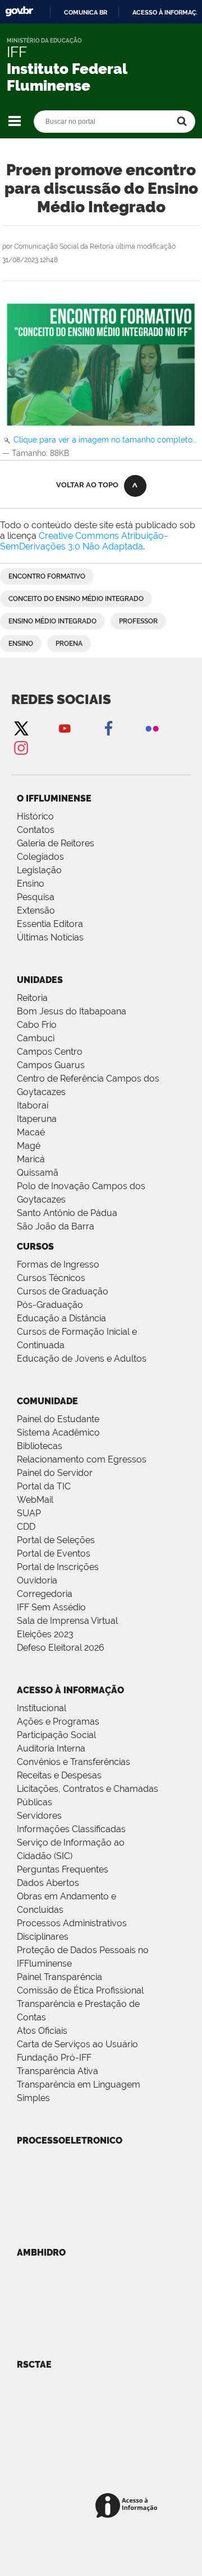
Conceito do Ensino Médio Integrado (76, 599)
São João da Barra (56, 1226)
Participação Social (56, 1735)
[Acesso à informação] (128, 2506)
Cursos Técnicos (51, 1278)
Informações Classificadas (71, 1829)
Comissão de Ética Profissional (80, 1990)
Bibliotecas (40, 1446)
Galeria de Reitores (56, 843)
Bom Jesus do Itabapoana (72, 1011)
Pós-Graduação (50, 1305)
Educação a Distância (61, 1318)
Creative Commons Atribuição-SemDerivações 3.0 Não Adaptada (84, 541)
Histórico (35, 816)
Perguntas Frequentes (63, 1869)
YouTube (65, 728)
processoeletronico (70, 2141)
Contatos (36, 830)
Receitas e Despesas (59, 1775)
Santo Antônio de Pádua (67, 1213)
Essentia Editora (50, 924)
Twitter (21, 728)
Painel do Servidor (55, 1473)
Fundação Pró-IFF (54, 2058)
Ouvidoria (37, 1580)
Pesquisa (36, 897)
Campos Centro (50, 1052)
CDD (26, 1527)
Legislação (39, 870)
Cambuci (36, 1038)
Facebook (108, 728)
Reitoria (32, 998)
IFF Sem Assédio (51, 1607)
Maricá (31, 1159)
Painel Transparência (59, 1977)
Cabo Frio (37, 1025)
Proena (69, 644)
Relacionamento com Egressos (82, 1459)
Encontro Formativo (47, 576)
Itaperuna (37, 1119)
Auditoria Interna (51, 1748)
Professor (138, 621)
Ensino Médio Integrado (52, 621)
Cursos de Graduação (63, 1291)
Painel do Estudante (58, 1419)
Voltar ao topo (87, 485)
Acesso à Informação (70, 1690)
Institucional (42, 1708)
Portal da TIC (44, 1486)
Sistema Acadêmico (58, 1433)
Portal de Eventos (54, 1553)
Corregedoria (45, 1594)
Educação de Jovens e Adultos (82, 1359)
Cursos (35, 1247)
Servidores (39, 1816)
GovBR (19, 11)
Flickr (152, 728)
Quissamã (38, 1173)
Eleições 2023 (45, 1634)
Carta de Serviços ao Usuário (77, 2044)
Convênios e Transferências (74, 1762)
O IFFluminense (54, 798)
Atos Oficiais (42, 2031)
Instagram (21, 747)
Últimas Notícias (50, 937)
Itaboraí (33, 1105)
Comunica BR (86, 12)
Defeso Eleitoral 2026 (61, 1648)
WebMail (35, 1500)
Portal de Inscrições (58, 1567)
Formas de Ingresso (58, 1264)
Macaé (31, 1132)
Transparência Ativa (58, 2071)
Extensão (36, 910)
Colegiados (40, 857)
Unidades (40, 980)
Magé (29, 1146)
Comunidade (47, 1401)
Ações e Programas (58, 1722)
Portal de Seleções (56, 1540)
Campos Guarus (51, 1065)
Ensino (21, 644)
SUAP (29, 1513)
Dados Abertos (48, 1883)
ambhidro (41, 2253)
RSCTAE (34, 2365)
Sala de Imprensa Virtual (67, 1621)
